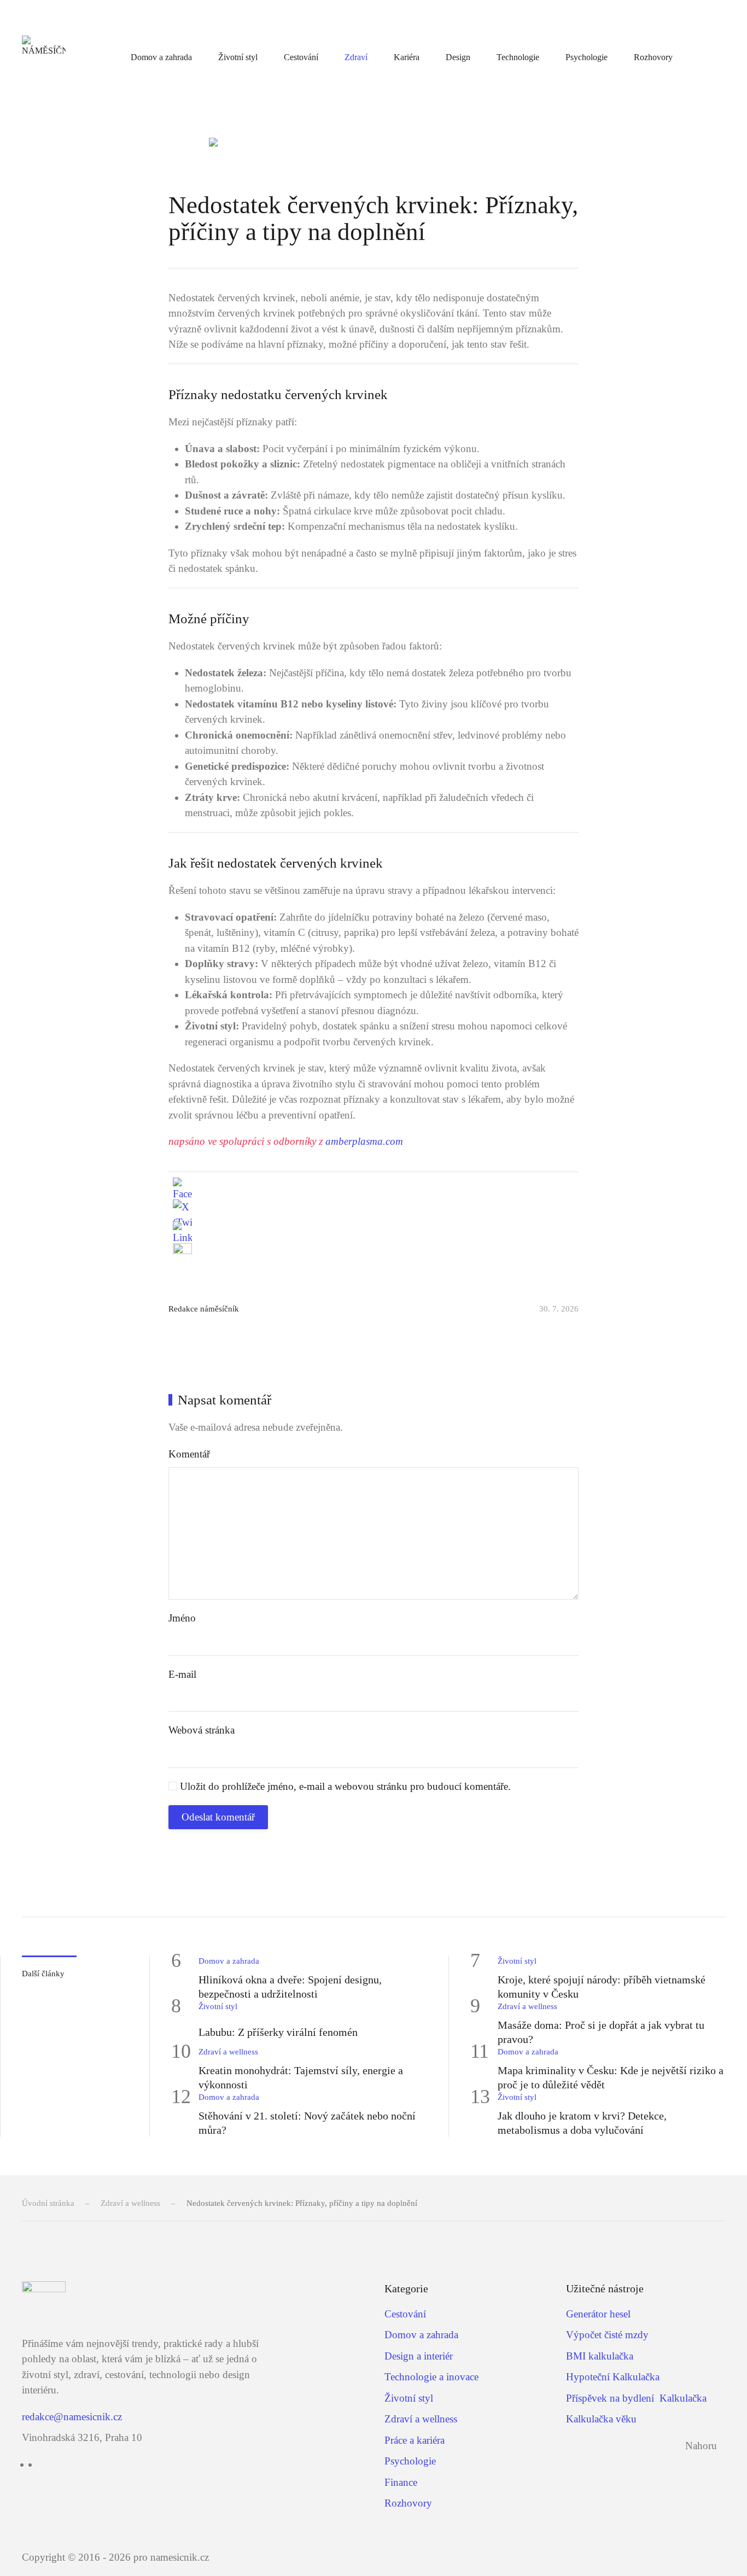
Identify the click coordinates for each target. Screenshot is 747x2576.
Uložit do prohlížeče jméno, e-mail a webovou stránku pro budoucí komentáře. (344, 1786)
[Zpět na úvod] (44, 57)
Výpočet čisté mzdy (607, 2335)
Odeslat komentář (218, 1817)
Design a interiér (419, 2356)
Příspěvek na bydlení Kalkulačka (636, 2398)
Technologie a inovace (431, 2377)
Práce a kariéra (415, 2440)
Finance (401, 2482)
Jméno (182, 1618)
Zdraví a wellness (527, 2006)
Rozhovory (653, 57)
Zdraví (356, 57)
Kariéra (407, 57)
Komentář (189, 1454)
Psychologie (586, 57)
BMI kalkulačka (600, 2356)
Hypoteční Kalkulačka (613, 2377)
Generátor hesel (598, 2314)
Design (458, 57)
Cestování (301, 57)
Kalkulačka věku (601, 2419)
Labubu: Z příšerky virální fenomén (278, 2032)
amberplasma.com (364, 1141)
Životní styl (238, 57)
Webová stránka (202, 1730)
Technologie (518, 57)
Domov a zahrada (161, 57)
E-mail (182, 1674)
